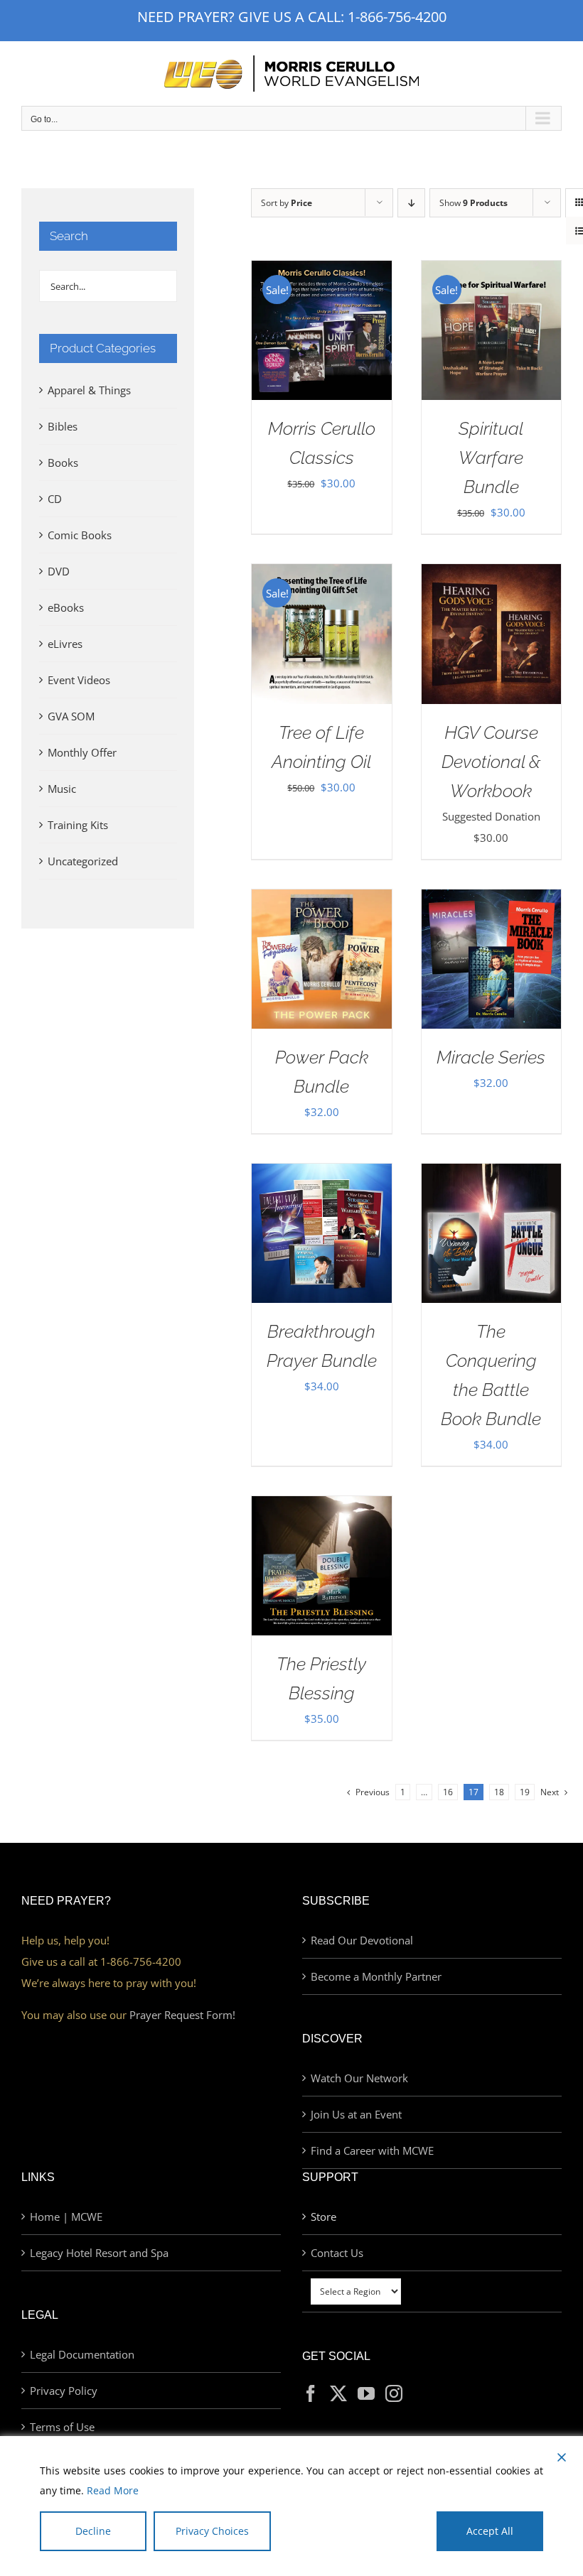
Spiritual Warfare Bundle (491, 458)
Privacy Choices (212, 2531)
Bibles (63, 426)
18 (499, 1792)
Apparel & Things (89, 390)
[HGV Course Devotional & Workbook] (491, 575)
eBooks (66, 607)
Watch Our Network (359, 2078)
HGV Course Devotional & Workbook (491, 762)
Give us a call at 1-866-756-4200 (101, 1961)
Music (62, 789)
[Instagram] (394, 2393)
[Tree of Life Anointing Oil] (321, 575)
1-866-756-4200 (397, 17)
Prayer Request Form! (182, 2015)
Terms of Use (62, 2427)
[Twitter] (338, 2393)
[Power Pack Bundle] (321, 900)
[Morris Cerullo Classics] (321, 271)
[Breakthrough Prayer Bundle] (321, 1174)
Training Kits (78, 825)
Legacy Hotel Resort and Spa (99, 2253)
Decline (93, 2531)
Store (323, 2217)
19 (525, 1792)
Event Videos (79, 680)
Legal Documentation (82, 2354)
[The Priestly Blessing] (321, 1507)
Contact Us (337, 2253)
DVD (59, 571)
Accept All (490, 2531)
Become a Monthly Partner (376, 1976)
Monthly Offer (82, 752)
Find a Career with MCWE (372, 2150)
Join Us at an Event (356, 2114)
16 (448, 1792)
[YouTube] (366, 2393)
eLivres (65, 644)
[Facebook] (311, 2393)
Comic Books (80, 535)
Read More (113, 2490)
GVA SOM (71, 716)
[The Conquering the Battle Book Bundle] (491, 1174)
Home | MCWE (66, 2217)
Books (63, 462)
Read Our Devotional (362, 1940)
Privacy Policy (64, 2391)
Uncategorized (83, 861)
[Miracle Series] (491, 900)
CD (55, 499)
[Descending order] (411, 203)
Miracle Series (491, 1057)
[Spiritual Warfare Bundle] (491, 271)
